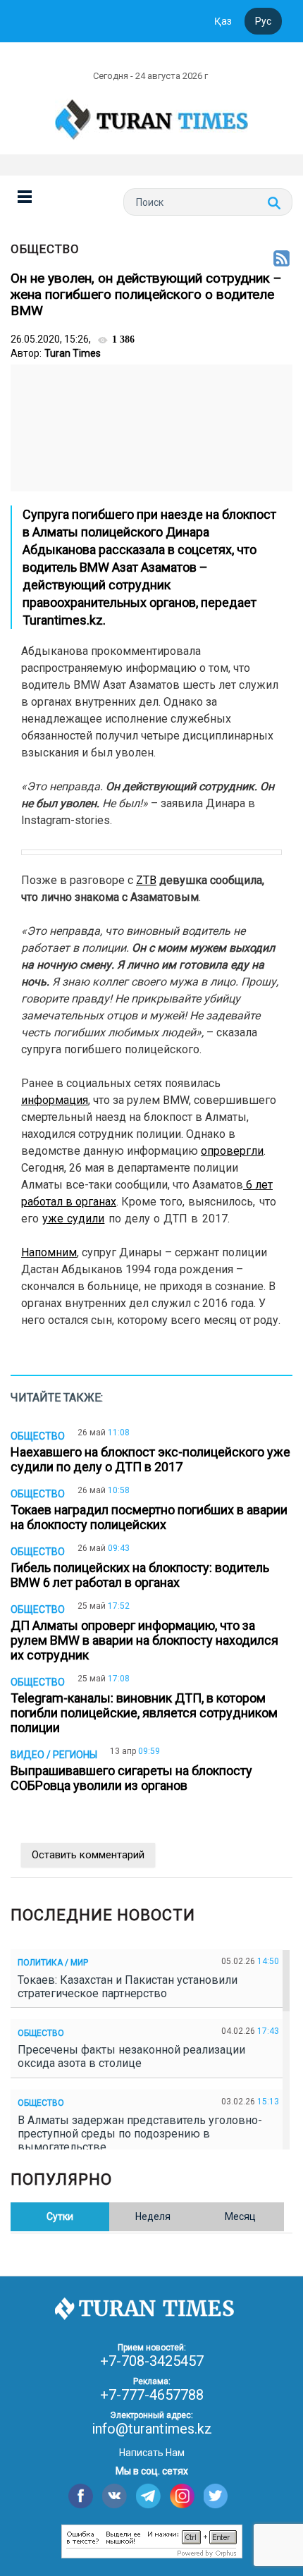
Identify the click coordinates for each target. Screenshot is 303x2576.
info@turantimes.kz (152, 2429)
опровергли (232, 1151)
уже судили (73, 1219)
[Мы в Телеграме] (148, 2496)
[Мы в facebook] (81, 2496)
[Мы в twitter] (216, 2496)
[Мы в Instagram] (182, 2496)
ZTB (146, 880)
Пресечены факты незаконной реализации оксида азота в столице (131, 2056)
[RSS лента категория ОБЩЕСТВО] (282, 259)
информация (55, 1100)
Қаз (223, 21)
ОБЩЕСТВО (45, 249)
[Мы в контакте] (115, 2496)
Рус (263, 21)
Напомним (49, 1252)
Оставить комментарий (88, 1855)
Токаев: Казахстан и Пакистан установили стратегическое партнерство (128, 1987)
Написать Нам (152, 2453)
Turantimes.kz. (64, 620)
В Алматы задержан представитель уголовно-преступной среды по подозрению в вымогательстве (140, 2134)
